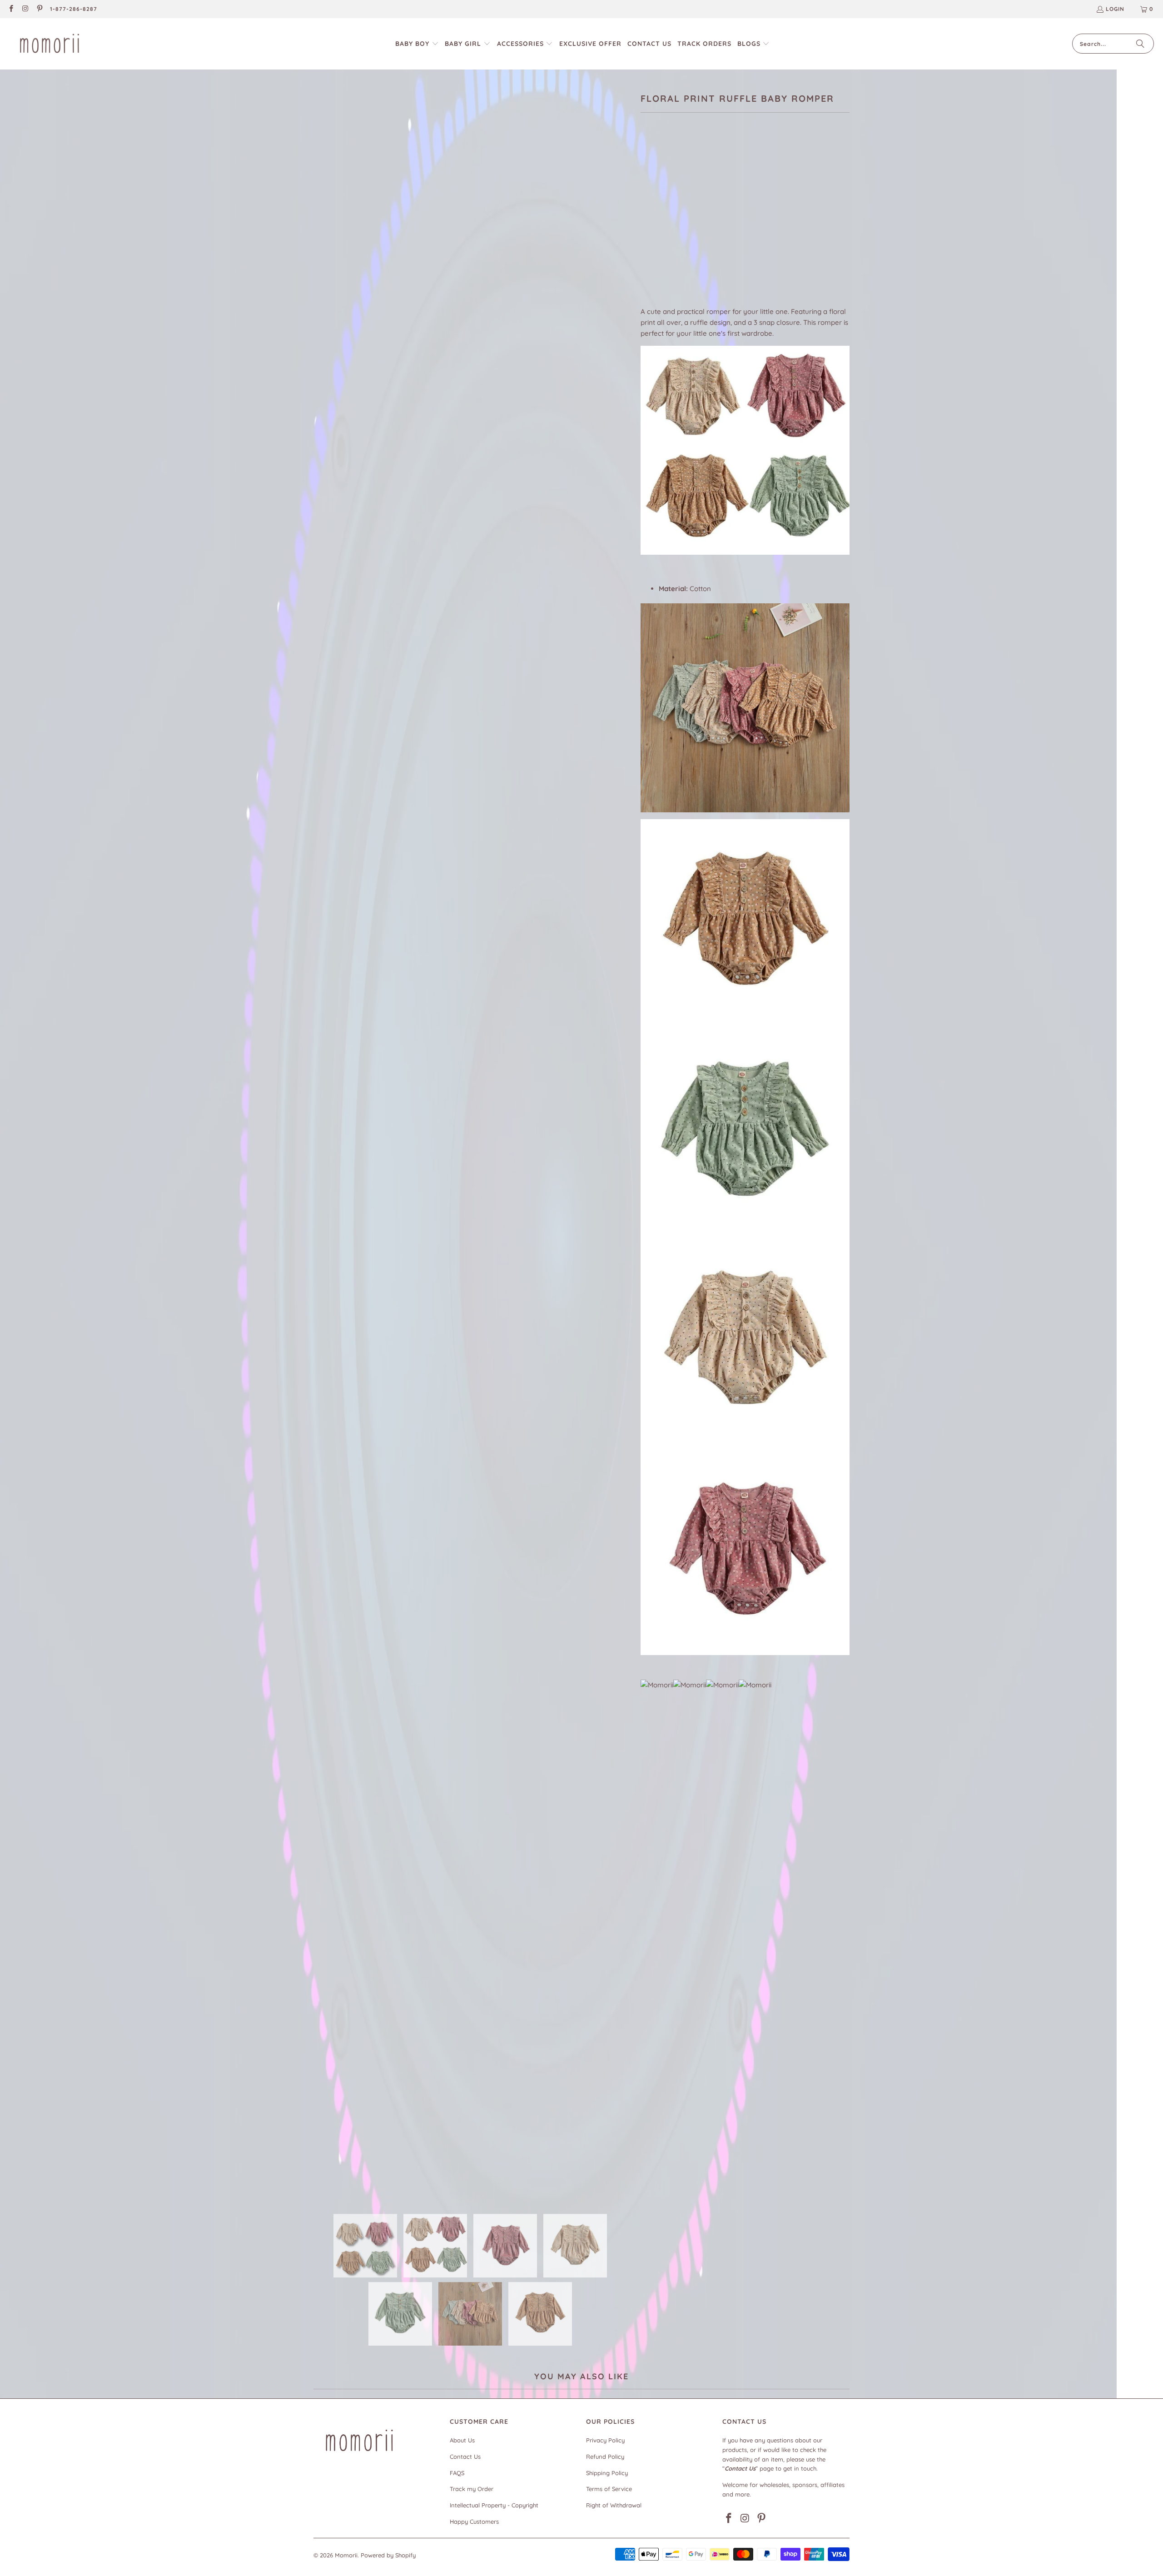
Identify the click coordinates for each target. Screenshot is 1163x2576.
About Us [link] (462, 2440)
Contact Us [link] (465, 2457)
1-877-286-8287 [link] (74, 9)
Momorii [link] (346, 2555)
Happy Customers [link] (474, 2521)
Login (1115, 9)
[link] (11, 9)
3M (650, 224)
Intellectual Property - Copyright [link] (494, 2505)
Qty (646, 251)
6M (671, 224)
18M (718, 224)
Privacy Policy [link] (605, 2440)
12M (694, 224)
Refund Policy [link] (605, 2457)
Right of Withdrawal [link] (614, 2505)
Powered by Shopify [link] (388, 2555)
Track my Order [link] (472, 2489)
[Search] (1140, 44)
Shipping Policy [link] (607, 2473)
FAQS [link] (457, 2473)
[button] (417, 44)
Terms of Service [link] (609, 2489)
